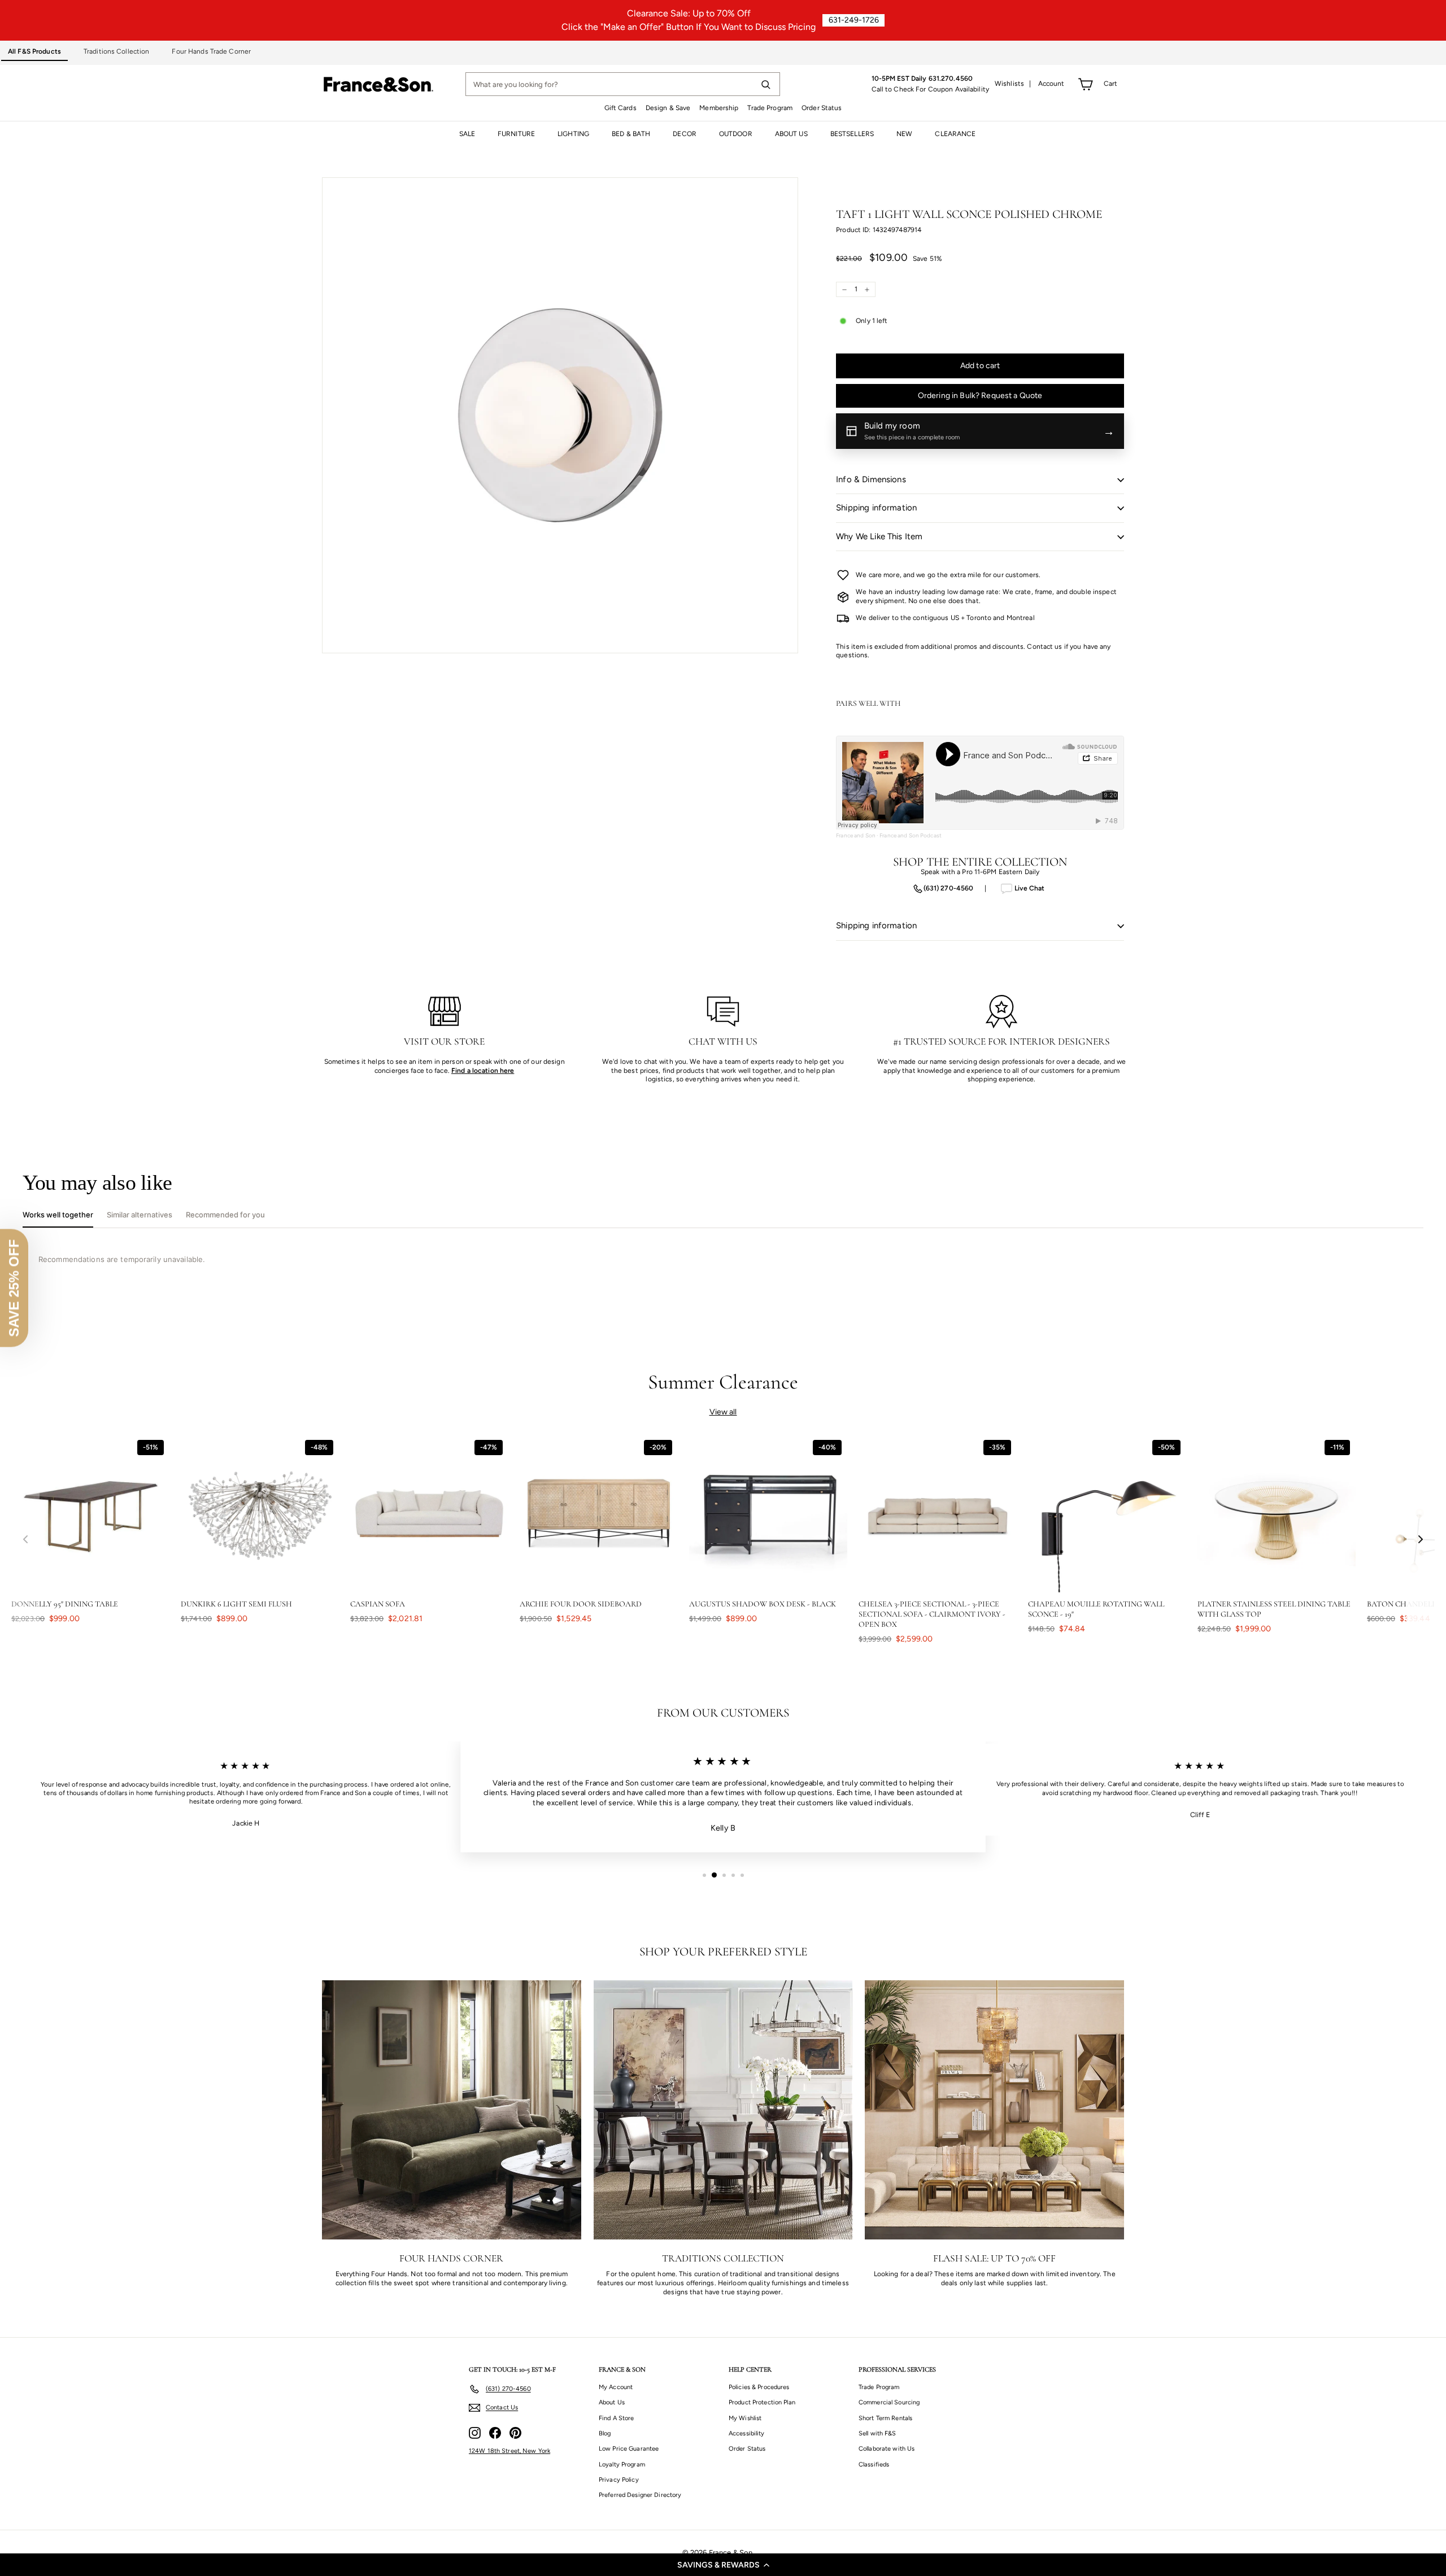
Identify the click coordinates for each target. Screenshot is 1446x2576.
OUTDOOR (736, 134)
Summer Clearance (723, 1382)
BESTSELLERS (852, 134)
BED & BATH (631, 134)
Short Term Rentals (885, 2418)
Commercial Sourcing (889, 2402)
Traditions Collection (117, 51)
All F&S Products (34, 51)
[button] (723, 2565)
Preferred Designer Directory (640, 2495)
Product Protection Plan (762, 2402)
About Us (612, 2402)
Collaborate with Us (887, 2449)
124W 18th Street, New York (509, 2451)
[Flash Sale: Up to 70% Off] (994, 2110)
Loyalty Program (622, 2464)
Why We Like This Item (879, 536)
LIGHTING (573, 134)
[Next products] (1421, 1540)
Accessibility (747, 2433)
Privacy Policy (619, 2480)
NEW (904, 134)
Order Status (822, 108)
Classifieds (874, 2464)
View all (723, 1412)
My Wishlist (745, 2418)
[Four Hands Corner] (452, 2110)
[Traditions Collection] (723, 2110)
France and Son (856, 835)
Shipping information (876, 508)
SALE (467, 134)
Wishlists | (1013, 84)
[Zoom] (560, 415)
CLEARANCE (955, 134)
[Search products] (765, 84)
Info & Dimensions (871, 479)
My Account (616, 2387)
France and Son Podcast (911, 835)
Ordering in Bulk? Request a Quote (980, 396)
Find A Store (616, 2418)
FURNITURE (516, 134)
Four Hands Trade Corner (211, 51)
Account (1051, 84)
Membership (719, 108)
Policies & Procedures (759, 2387)
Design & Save (668, 108)
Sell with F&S (877, 2433)
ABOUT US (791, 134)
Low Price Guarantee (629, 2449)
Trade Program (770, 108)
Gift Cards (620, 108)
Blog (605, 2433)
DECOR (685, 134)
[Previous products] (25, 1540)
